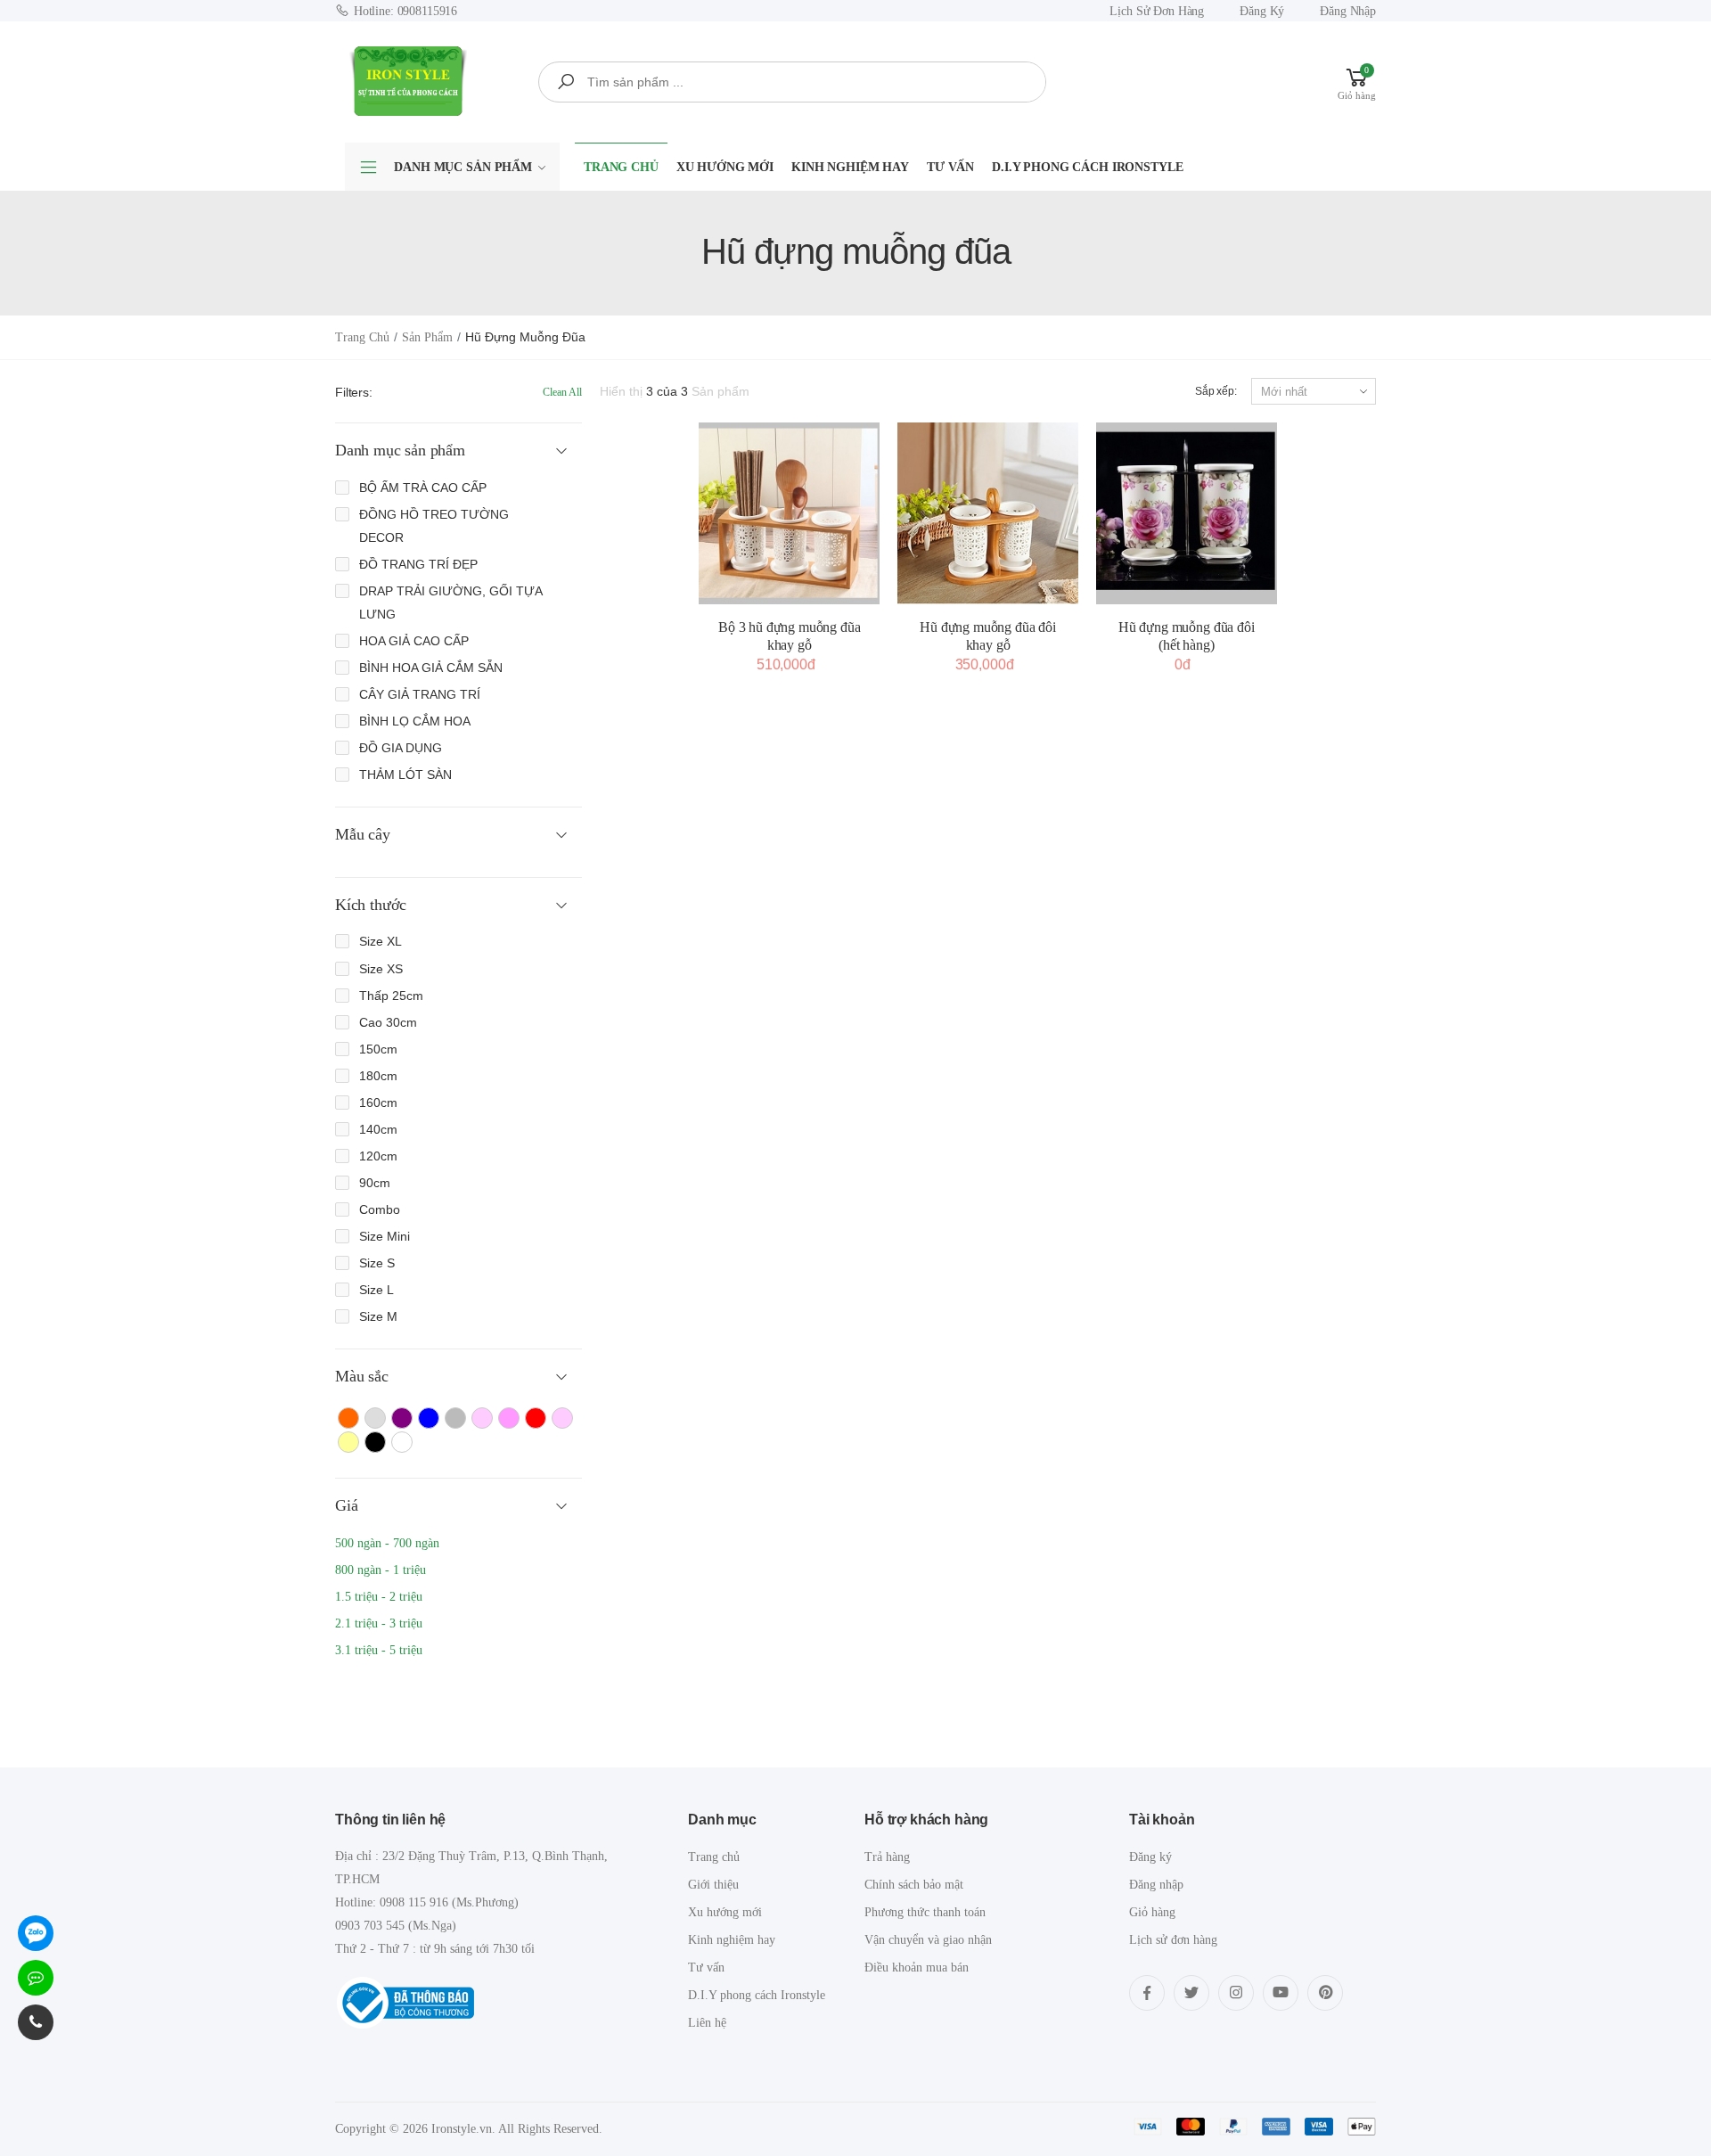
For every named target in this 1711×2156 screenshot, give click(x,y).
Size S (377, 1263)
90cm (375, 1183)
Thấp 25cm (391, 996)
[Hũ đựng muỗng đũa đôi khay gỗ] (988, 513)
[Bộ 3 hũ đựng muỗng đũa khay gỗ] (789, 513)
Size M (378, 1316)
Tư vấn (950, 167)
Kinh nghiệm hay (850, 167)
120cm (378, 1156)
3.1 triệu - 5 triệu (379, 1650)
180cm (378, 1076)
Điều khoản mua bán (917, 1967)
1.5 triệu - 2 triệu (379, 1597)
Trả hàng (887, 1857)
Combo (380, 1209)
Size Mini (385, 1236)
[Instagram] (1236, 1993)
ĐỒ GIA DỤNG (401, 748)
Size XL (381, 941)
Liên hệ (707, 2023)
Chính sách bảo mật (914, 1885)
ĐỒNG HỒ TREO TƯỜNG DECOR (434, 526)
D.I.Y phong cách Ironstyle (1087, 167)
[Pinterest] (1325, 1993)
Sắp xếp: (1216, 391)
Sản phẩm (427, 337)
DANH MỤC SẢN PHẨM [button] (463, 167)
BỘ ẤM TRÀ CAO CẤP (423, 488)
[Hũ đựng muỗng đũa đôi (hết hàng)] (1187, 513)
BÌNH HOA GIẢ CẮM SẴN (431, 668)
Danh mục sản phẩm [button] (400, 450)
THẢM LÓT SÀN (405, 775)
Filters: (354, 392)
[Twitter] (1191, 1993)
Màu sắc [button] (362, 1376)
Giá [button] (346, 1505)
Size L (377, 1290)
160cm (378, 1103)
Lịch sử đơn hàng (1157, 11)
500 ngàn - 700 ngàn (387, 1543)
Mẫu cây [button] (363, 834)
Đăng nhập (1348, 11)
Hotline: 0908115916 (405, 11)
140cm (378, 1129)
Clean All (562, 392)
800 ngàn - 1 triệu (381, 1570)
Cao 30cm (388, 1022)
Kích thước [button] (371, 905)
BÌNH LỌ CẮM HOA (415, 721)
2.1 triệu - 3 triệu (379, 1623)
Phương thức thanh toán (925, 1912)
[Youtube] (1281, 1993)
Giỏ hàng (1152, 1912)
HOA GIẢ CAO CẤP (414, 641)
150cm (378, 1049)
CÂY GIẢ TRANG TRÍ (420, 694)
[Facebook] (1147, 1993)
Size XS (381, 969)
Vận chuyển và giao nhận (928, 1940)
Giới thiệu (713, 1885)
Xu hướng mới (725, 167)
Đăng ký (1262, 11)
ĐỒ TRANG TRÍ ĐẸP (418, 564)
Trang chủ (621, 167)
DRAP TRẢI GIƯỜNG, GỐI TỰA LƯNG (450, 603)
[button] (1357, 82)
